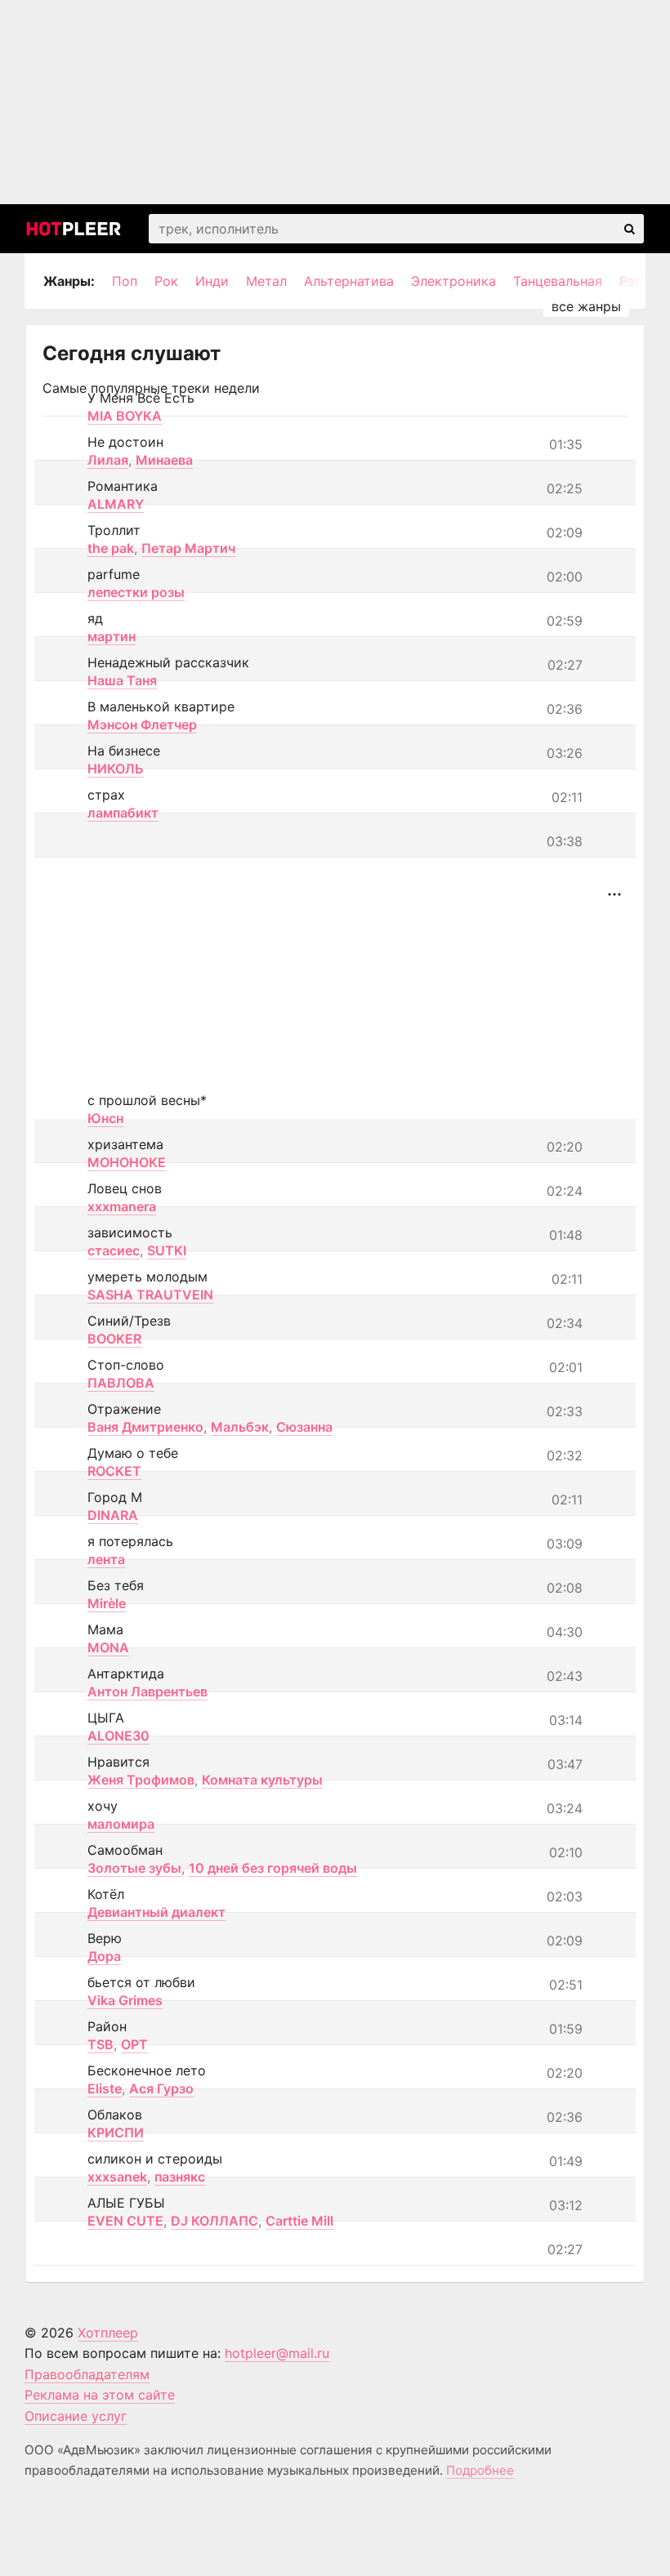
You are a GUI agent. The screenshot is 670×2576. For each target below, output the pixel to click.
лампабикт (123, 813)
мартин (112, 636)
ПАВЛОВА (121, 1383)
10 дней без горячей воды (273, 1868)
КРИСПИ (116, 2133)
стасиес (114, 1250)
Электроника (453, 281)
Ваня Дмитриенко (145, 1427)
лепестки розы (136, 592)
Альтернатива (349, 281)
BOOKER (114, 1339)
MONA (108, 1647)
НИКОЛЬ (116, 769)
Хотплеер (108, 2333)
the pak (111, 548)
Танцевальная (558, 281)
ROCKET (114, 1471)
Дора (104, 1956)
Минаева (164, 460)
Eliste (105, 2088)
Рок (166, 281)
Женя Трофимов (141, 1780)
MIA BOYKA (125, 416)
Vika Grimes (125, 2000)
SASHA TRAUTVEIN (150, 1295)
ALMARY (116, 504)
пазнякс (180, 2177)
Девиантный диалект (156, 1912)
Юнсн (105, 1118)
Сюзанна (304, 1427)
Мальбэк (240, 1427)
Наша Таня (122, 680)
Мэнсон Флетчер (142, 724)
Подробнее (480, 2470)
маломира (121, 1824)
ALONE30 (118, 1736)
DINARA (113, 1515)
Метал (266, 281)
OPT (134, 2044)
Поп (125, 281)
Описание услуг (76, 2416)
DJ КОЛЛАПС (214, 2221)
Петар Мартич (188, 548)
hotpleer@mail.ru (277, 2353)
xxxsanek (117, 2177)
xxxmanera (122, 1206)
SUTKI (167, 1250)
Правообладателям (87, 2374)
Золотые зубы (134, 1868)
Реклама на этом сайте (100, 2395)
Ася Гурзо (161, 2088)
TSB (100, 2044)
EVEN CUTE (125, 2221)
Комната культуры (262, 1780)
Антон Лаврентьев (147, 1691)
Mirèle (107, 1603)
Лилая (108, 460)
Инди (212, 281)
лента (106, 1559)
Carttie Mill (299, 2221)
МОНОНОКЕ (127, 1162)
